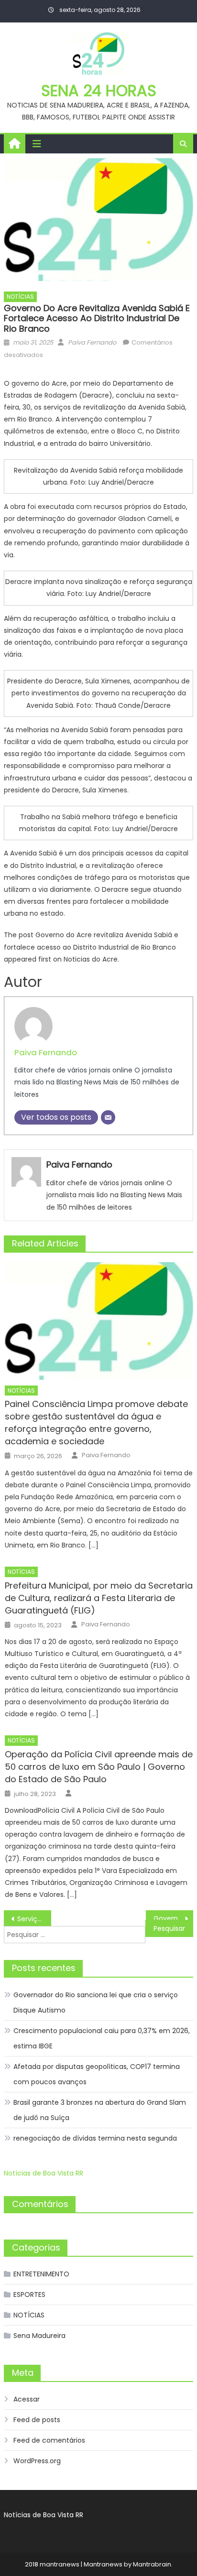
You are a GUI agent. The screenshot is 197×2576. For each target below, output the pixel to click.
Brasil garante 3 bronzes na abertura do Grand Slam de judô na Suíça (100, 2110)
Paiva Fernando (92, 342)
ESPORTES (29, 2295)
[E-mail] (108, 1117)
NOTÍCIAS (20, 297)
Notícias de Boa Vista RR (44, 2173)
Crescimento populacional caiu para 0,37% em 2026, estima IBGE (102, 2038)
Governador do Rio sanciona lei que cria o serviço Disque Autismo (96, 2002)
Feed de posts (37, 2420)
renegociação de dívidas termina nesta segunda (95, 2138)
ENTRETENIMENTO (41, 2274)
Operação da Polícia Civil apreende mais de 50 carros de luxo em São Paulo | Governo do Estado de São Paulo (99, 1767)
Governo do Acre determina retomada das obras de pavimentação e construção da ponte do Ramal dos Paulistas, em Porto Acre (173, 1918)
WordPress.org (37, 2461)
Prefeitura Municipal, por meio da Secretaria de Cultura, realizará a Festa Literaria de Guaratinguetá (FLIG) (99, 1598)
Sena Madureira (39, 2336)
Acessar (27, 2399)
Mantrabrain (152, 2564)
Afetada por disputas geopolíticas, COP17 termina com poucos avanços (97, 2074)
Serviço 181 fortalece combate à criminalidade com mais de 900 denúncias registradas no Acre (34, 1919)
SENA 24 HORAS (99, 91)
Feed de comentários (49, 2440)
